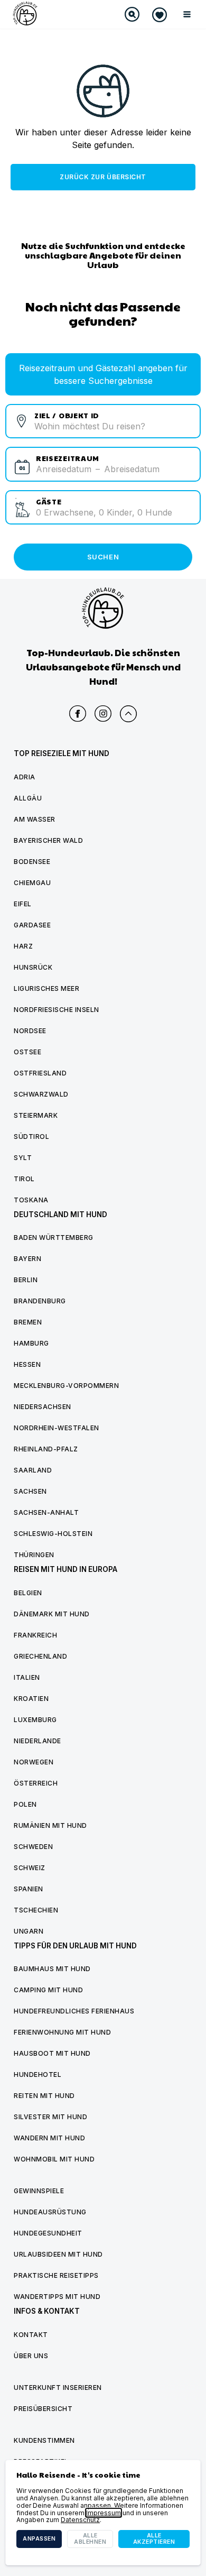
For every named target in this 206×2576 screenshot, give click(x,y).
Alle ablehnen (90, 2539)
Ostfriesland (40, 1073)
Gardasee (32, 925)
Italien (27, 1677)
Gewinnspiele (39, 2191)
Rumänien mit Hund (50, 1825)
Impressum (104, 2513)
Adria (25, 777)
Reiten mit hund (44, 2096)
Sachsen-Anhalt (46, 1512)
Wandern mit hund (49, 2138)
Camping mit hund (48, 1990)
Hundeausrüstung (50, 2212)
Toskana (31, 1200)
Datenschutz (80, 2520)
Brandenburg (40, 1301)
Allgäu (28, 798)
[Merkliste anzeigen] (160, 15)
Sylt (23, 1158)
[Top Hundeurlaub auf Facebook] (78, 714)
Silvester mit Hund (50, 2117)
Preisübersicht (43, 2409)
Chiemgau (32, 883)
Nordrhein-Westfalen (57, 1428)
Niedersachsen (43, 1407)
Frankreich (35, 1635)
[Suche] (132, 14)
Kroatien (31, 1699)
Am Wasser (35, 819)
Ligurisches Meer (46, 988)
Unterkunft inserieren (58, 2388)
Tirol (24, 1179)
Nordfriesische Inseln (57, 1010)
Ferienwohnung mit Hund (62, 2032)
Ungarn (29, 1931)
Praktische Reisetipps (56, 2275)
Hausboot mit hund (52, 2053)
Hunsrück (33, 967)
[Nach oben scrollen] (128, 714)
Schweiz (30, 1868)
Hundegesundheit (48, 2233)
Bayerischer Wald (48, 840)
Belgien (28, 1593)
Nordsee (30, 1031)
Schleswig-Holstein (53, 1534)
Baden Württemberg (54, 1238)
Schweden (33, 1847)
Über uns (31, 2356)
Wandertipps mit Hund (57, 2297)
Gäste (49, 501)
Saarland (33, 1470)
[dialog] (103, 2513)
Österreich (36, 1783)
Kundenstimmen (44, 2440)
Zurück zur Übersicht (103, 177)
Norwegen (34, 1762)
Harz (23, 946)
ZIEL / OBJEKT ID (67, 415)
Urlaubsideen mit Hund (58, 2254)
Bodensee (32, 862)
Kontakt (31, 2335)
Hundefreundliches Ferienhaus (74, 2011)
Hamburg (31, 1343)
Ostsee (27, 1052)
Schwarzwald (41, 1094)
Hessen (27, 1364)
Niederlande (38, 1741)
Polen (25, 1804)
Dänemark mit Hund (52, 1614)
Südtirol (31, 1137)
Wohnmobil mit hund (54, 2159)
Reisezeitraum (68, 458)
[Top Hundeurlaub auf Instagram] (103, 714)
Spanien (29, 1889)
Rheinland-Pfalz (46, 1449)
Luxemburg (35, 1720)
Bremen (28, 1322)
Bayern (27, 1259)
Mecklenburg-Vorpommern (66, 1386)
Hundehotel (38, 2074)
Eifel (23, 904)
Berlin (26, 1280)
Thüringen (34, 1555)
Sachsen (30, 1491)
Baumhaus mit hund (52, 1969)
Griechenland (40, 1656)
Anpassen (39, 2539)
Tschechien (36, 1910)
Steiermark (36, 1115)
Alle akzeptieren (154, 2539)
